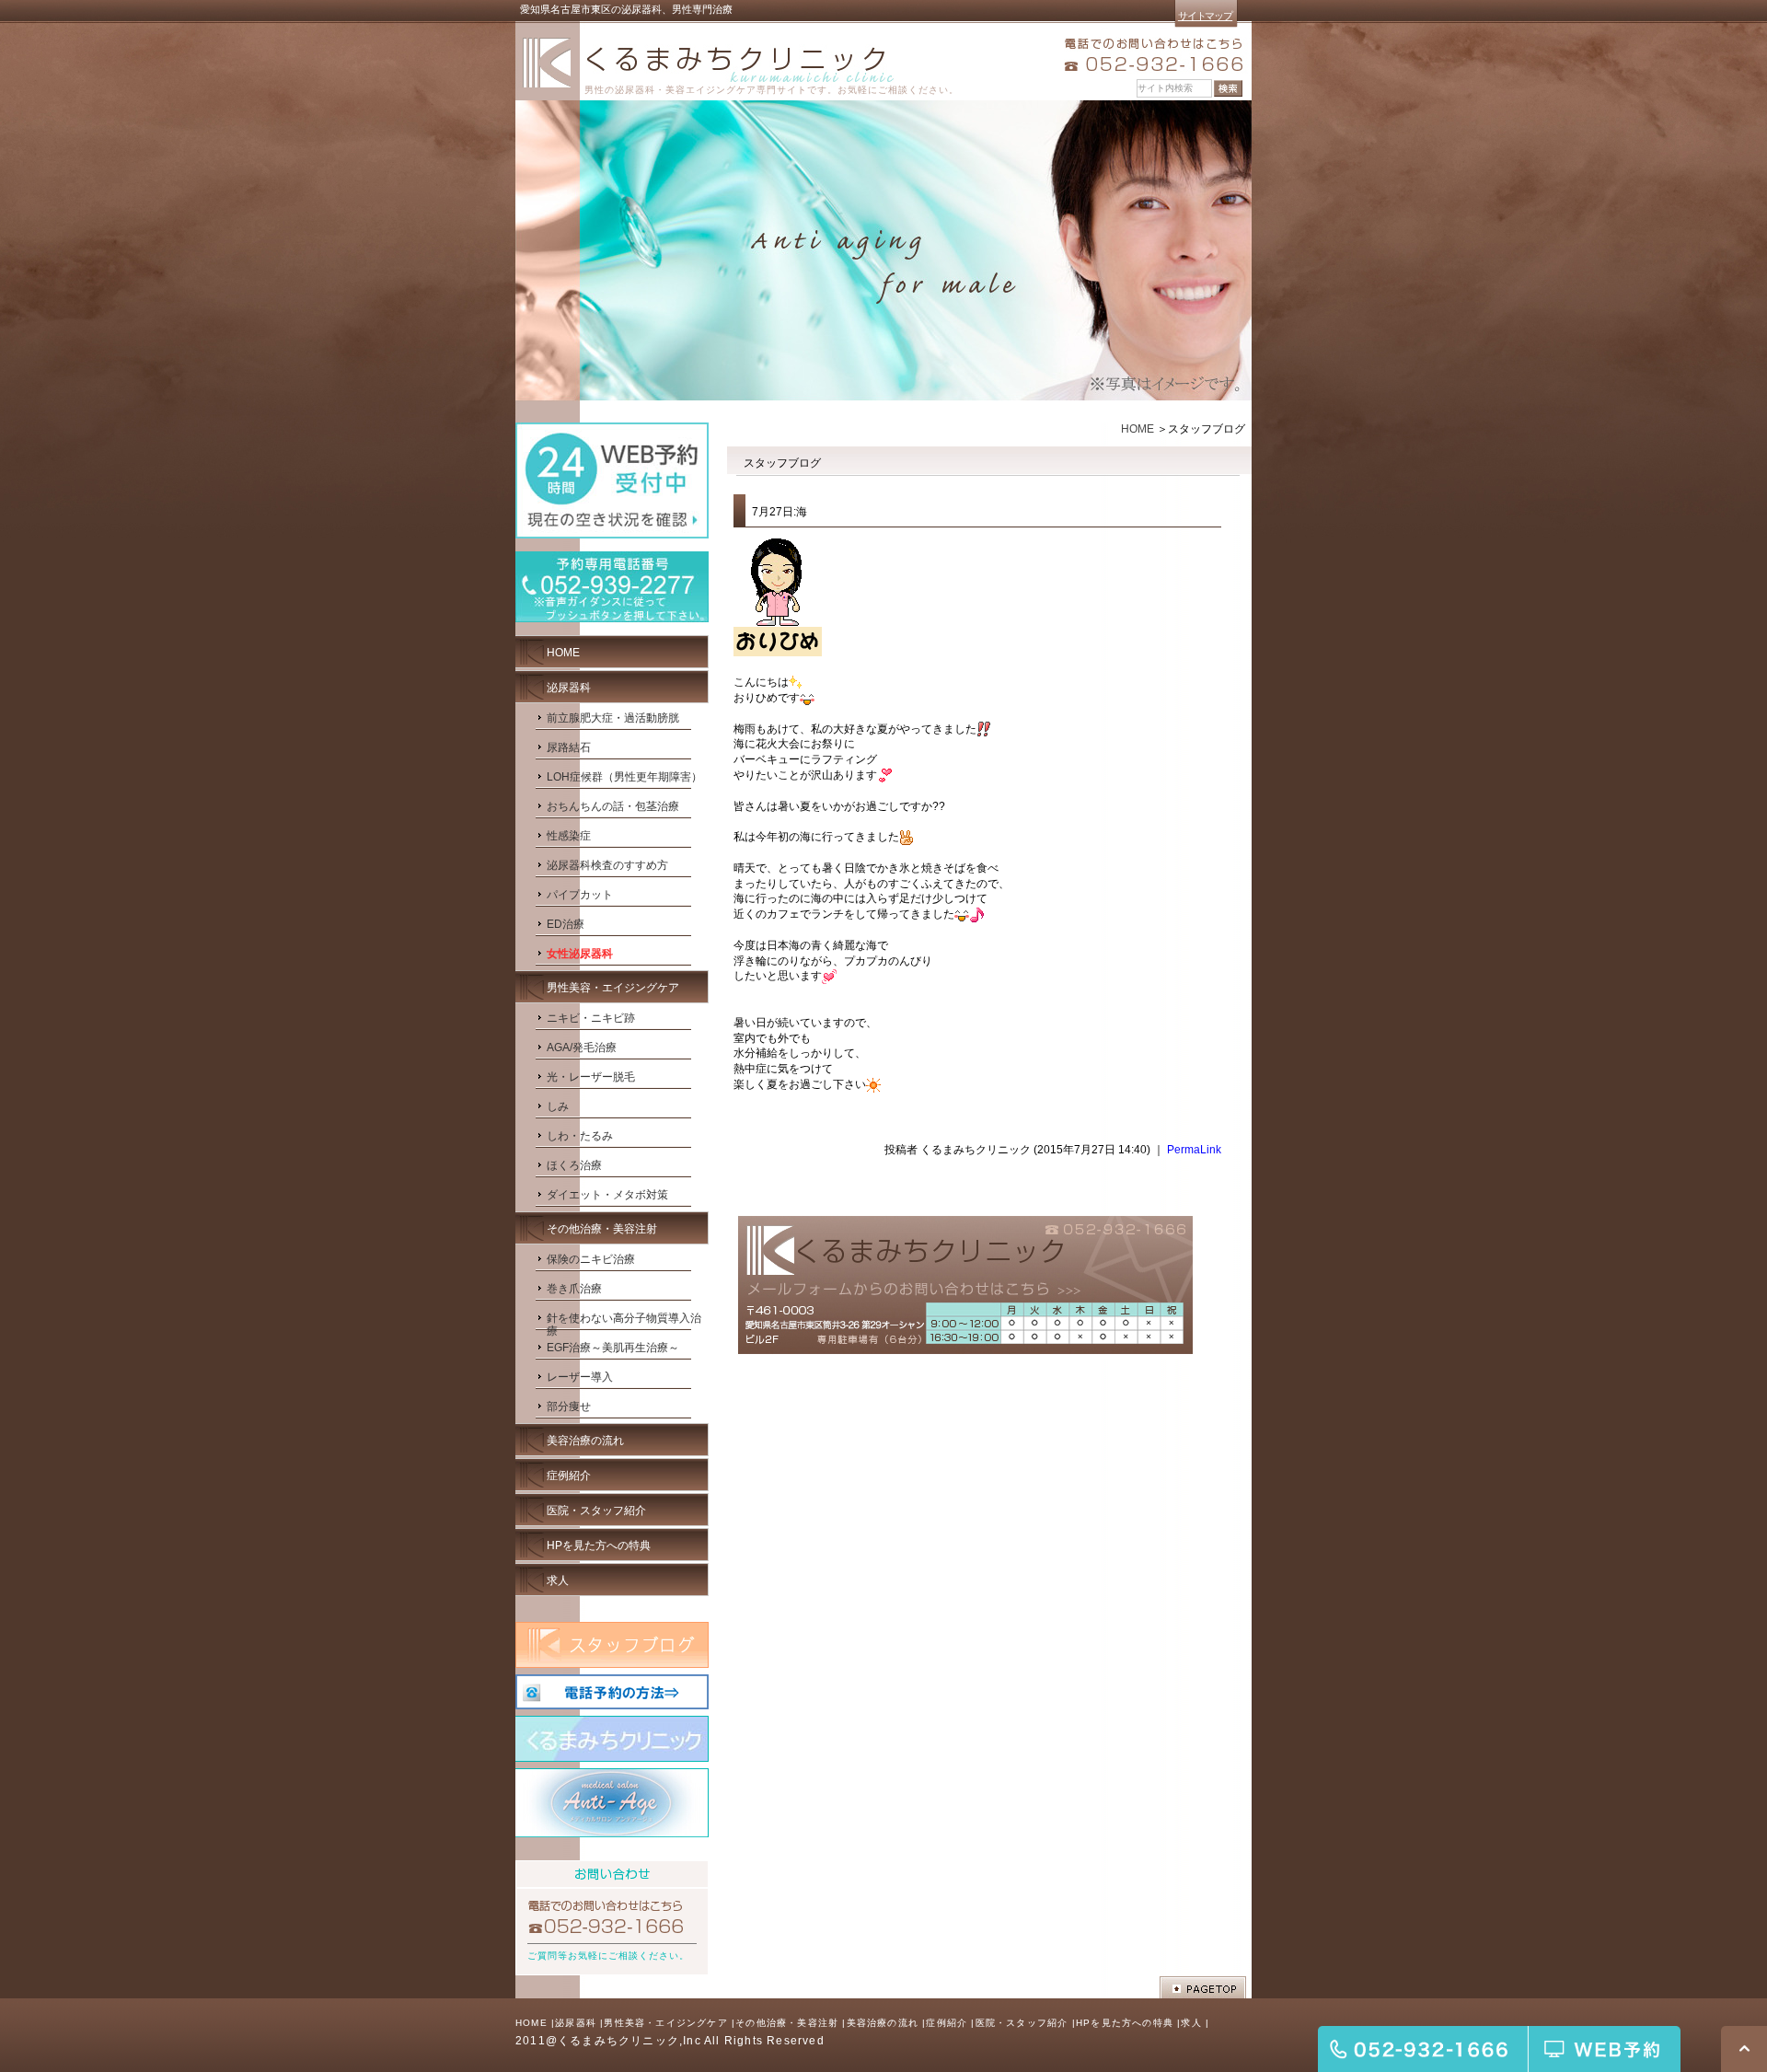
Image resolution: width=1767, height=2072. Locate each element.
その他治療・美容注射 (787, 2023)
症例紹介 (947, 2023)
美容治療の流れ (883, 2023)
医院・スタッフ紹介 (1022, 2023)
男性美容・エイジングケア (665, 2023)
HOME (1138, 429)
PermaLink (1194, 1150)
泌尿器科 (576, 2023)
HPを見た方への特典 (1125, 2023)
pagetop (1203, 1987)
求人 (1191, 2023)
